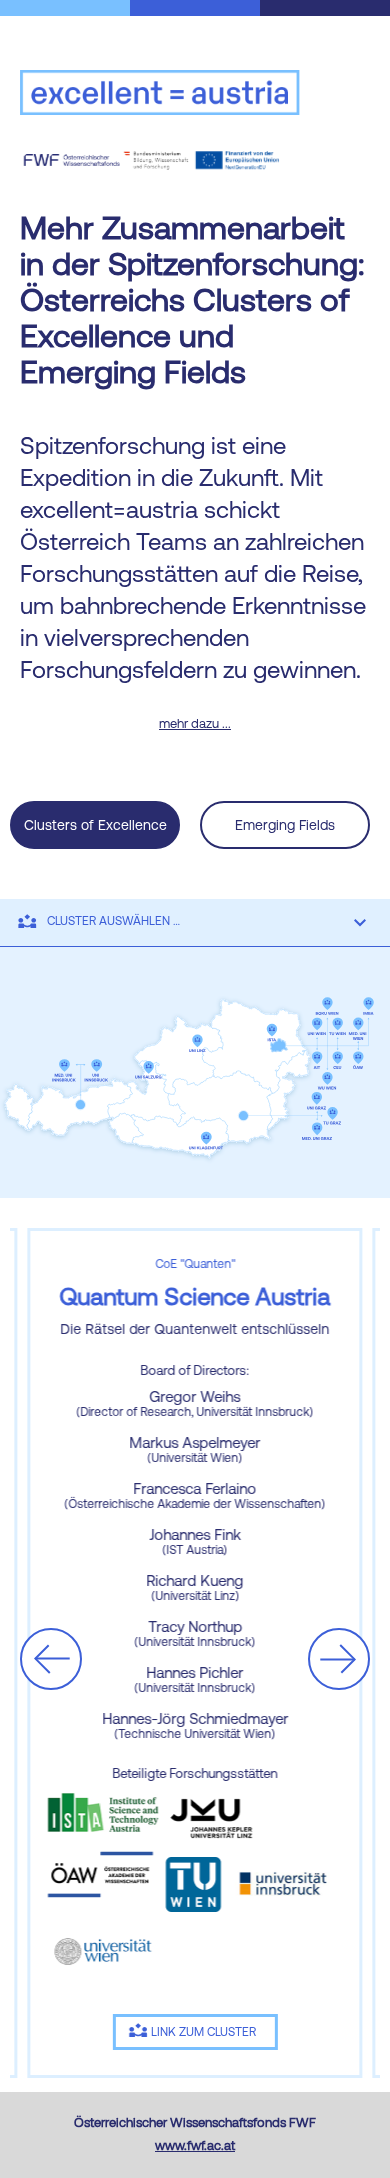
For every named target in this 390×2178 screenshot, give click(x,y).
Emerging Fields (285, 825)
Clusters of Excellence (95, 825)
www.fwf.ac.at (195, 2145)
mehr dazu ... (195, 723)
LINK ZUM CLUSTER (203, 2032)
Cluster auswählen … (113, 921)
